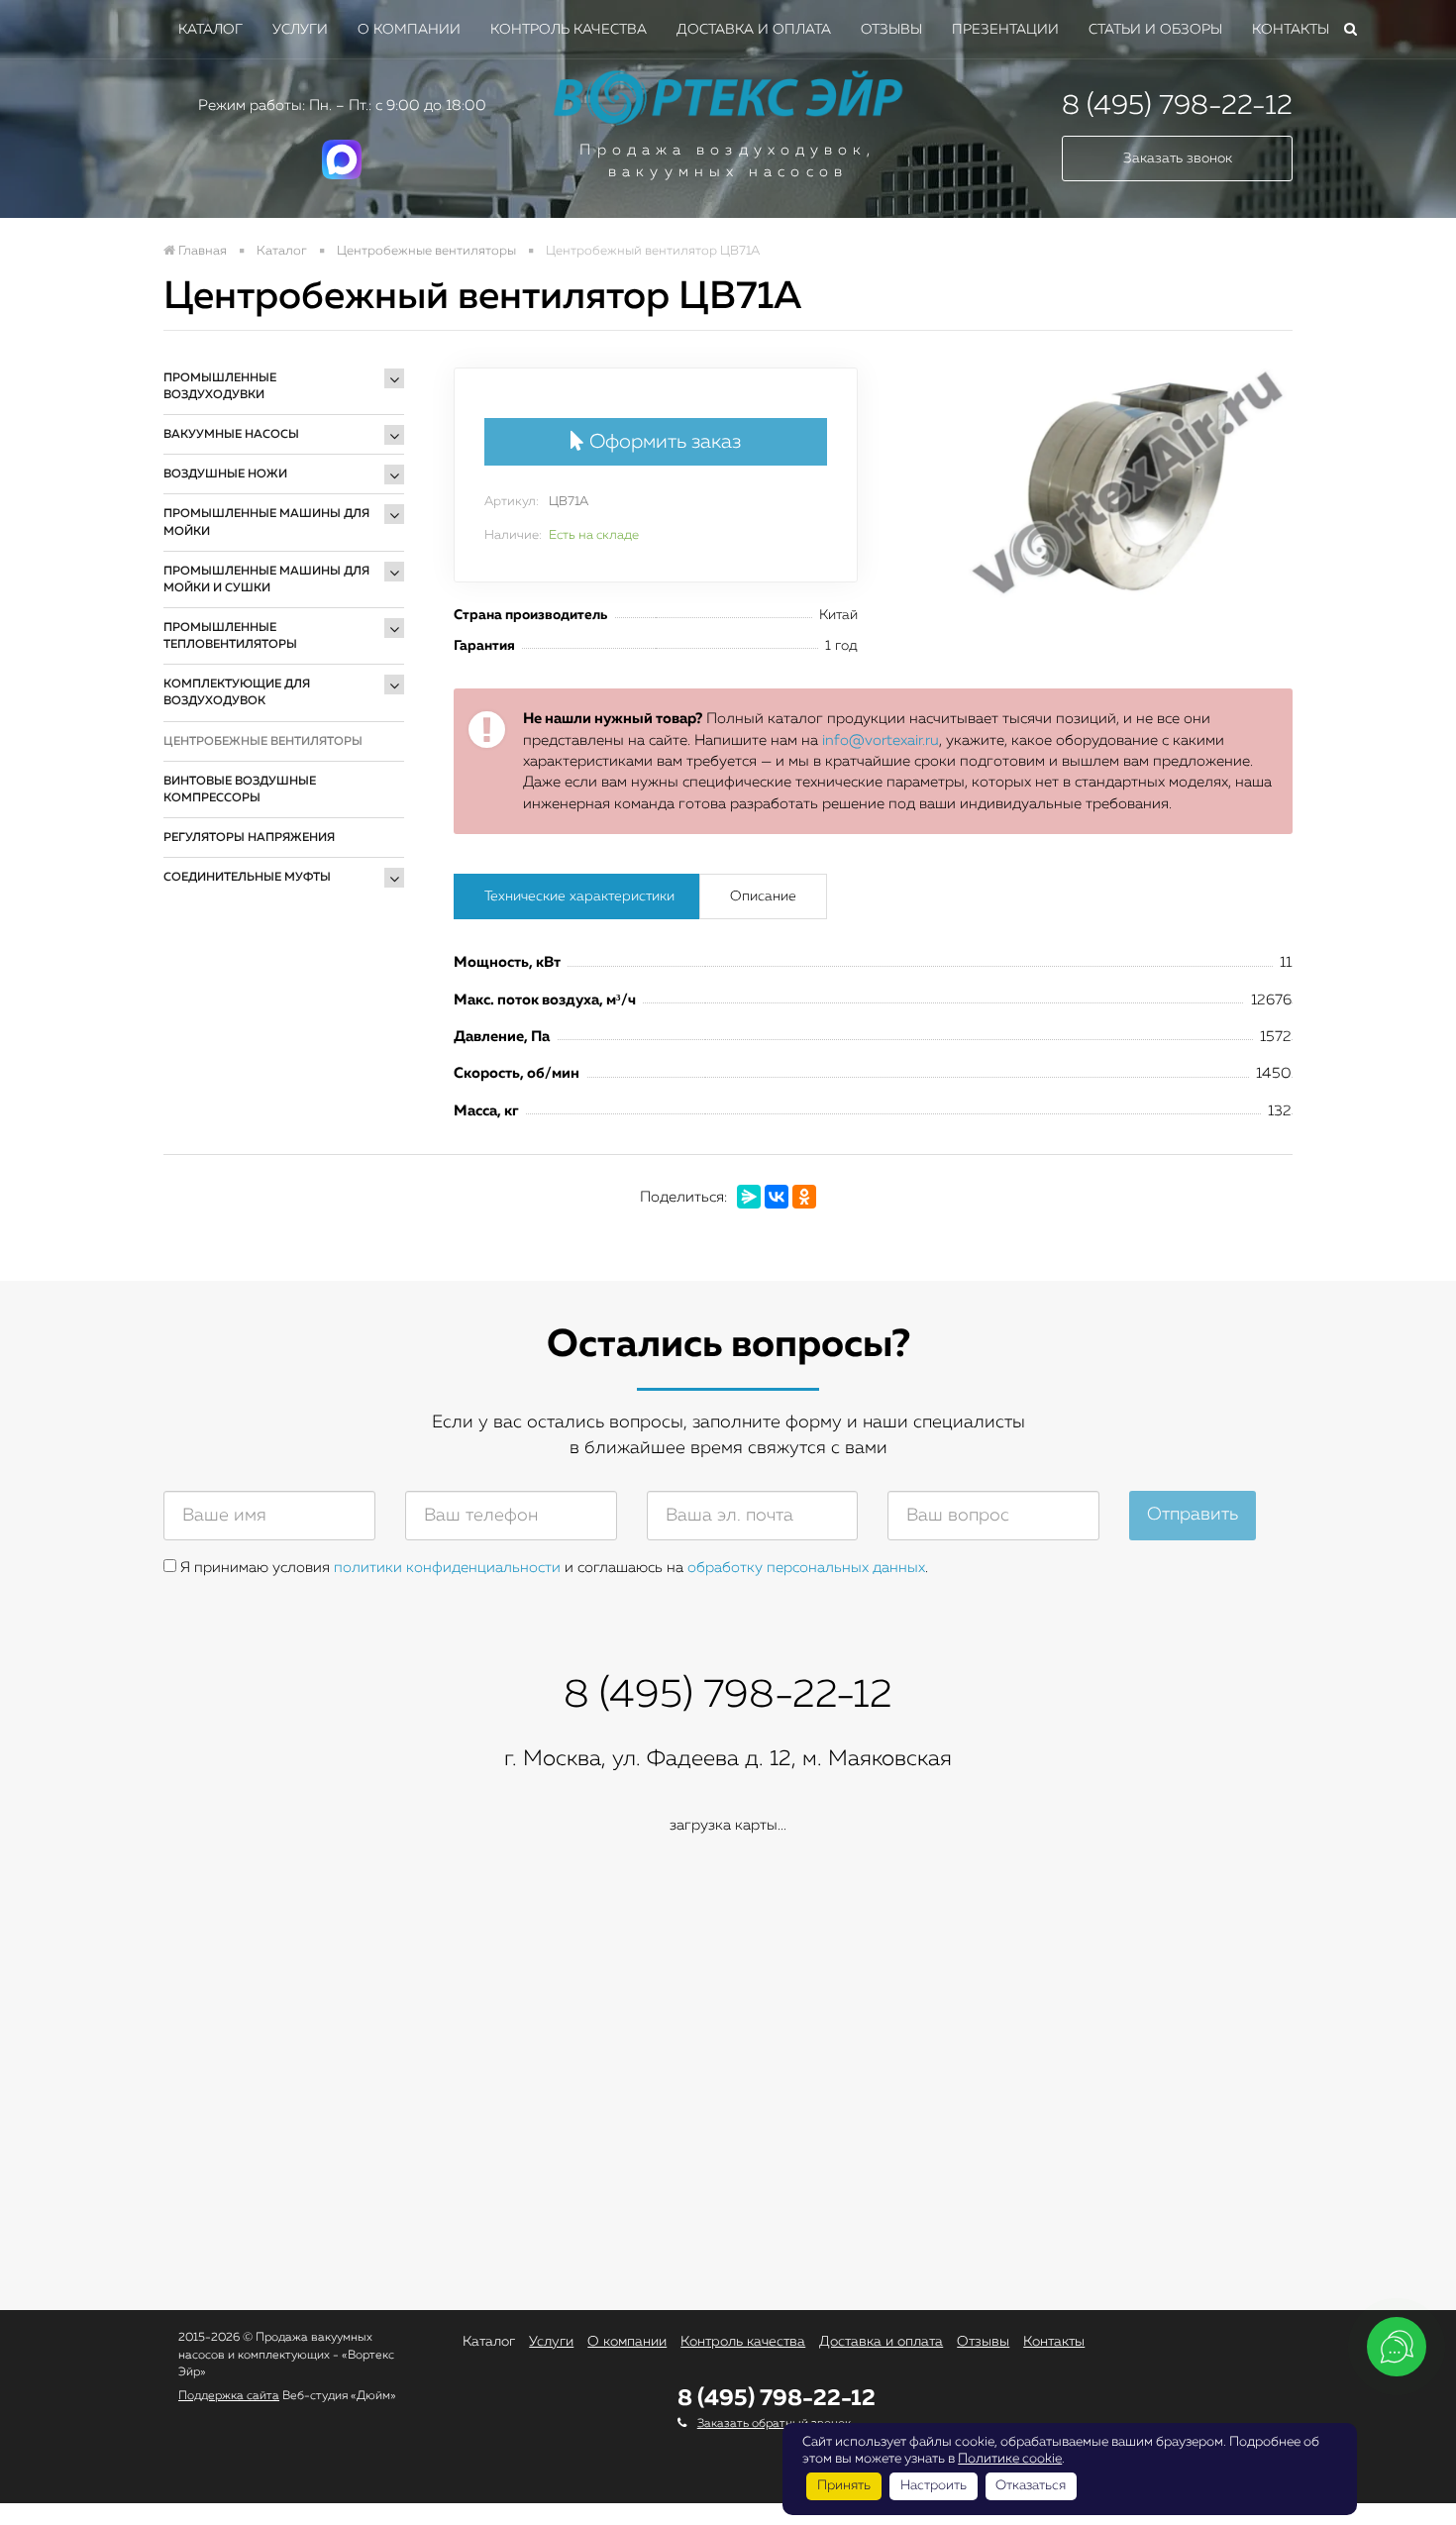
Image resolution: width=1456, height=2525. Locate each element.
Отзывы (891, 30)
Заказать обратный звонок (774, 2424)
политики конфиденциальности (447, 1568)
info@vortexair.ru (881, 740)
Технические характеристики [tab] (579, 896)
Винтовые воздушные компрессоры (240, 790)
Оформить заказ (663, 442)
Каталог (210, 30)
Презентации (1005, 30)
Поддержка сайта (229, 2396)
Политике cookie (1010, 2459)
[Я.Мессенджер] (749, 1197)
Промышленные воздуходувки (220, 387)
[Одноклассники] (804, 1197)
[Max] (342, 175)
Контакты (1291, 30)
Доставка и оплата (754, 30)
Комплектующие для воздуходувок (237, 693)
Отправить (1193, 1515)
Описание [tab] (763, 896)
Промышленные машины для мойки (266, 523)
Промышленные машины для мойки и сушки (266, 580)
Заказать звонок (1178, 158)
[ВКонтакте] (777, 1197)
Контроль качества (569, 30)
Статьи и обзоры (1155, 30)
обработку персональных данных (806, 1568)
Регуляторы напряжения (249, 838)
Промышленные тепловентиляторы (230, 636)
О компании (409, 30)
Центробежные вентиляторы (263, 742)
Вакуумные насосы (231, 435)
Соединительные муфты (247, 878)
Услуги (300, 30)
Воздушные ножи (225, 474)
